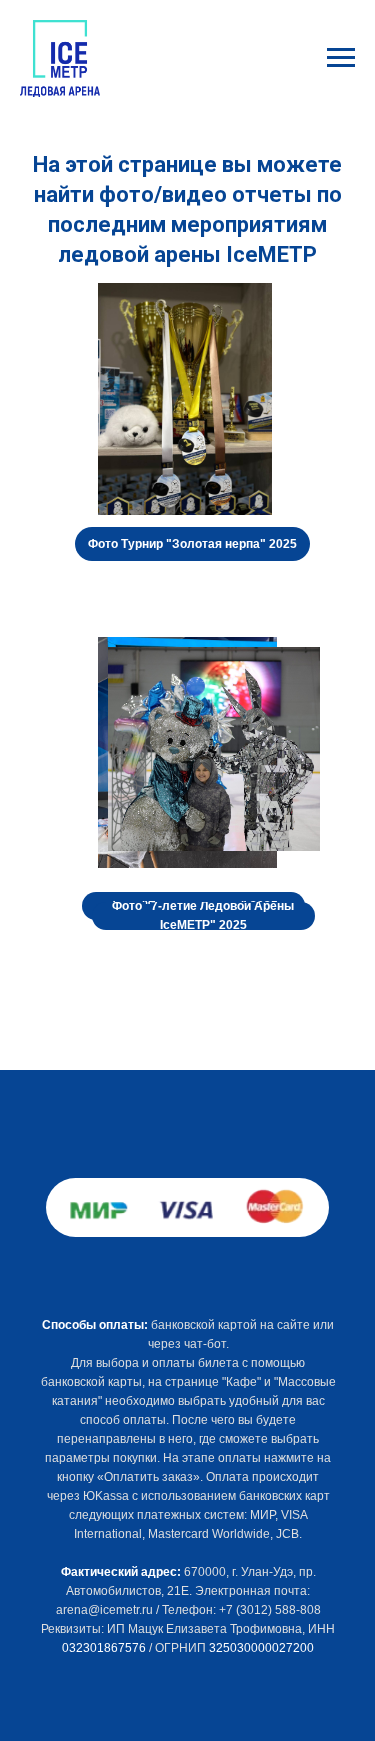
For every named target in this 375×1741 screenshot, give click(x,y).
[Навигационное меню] (341, 58)
